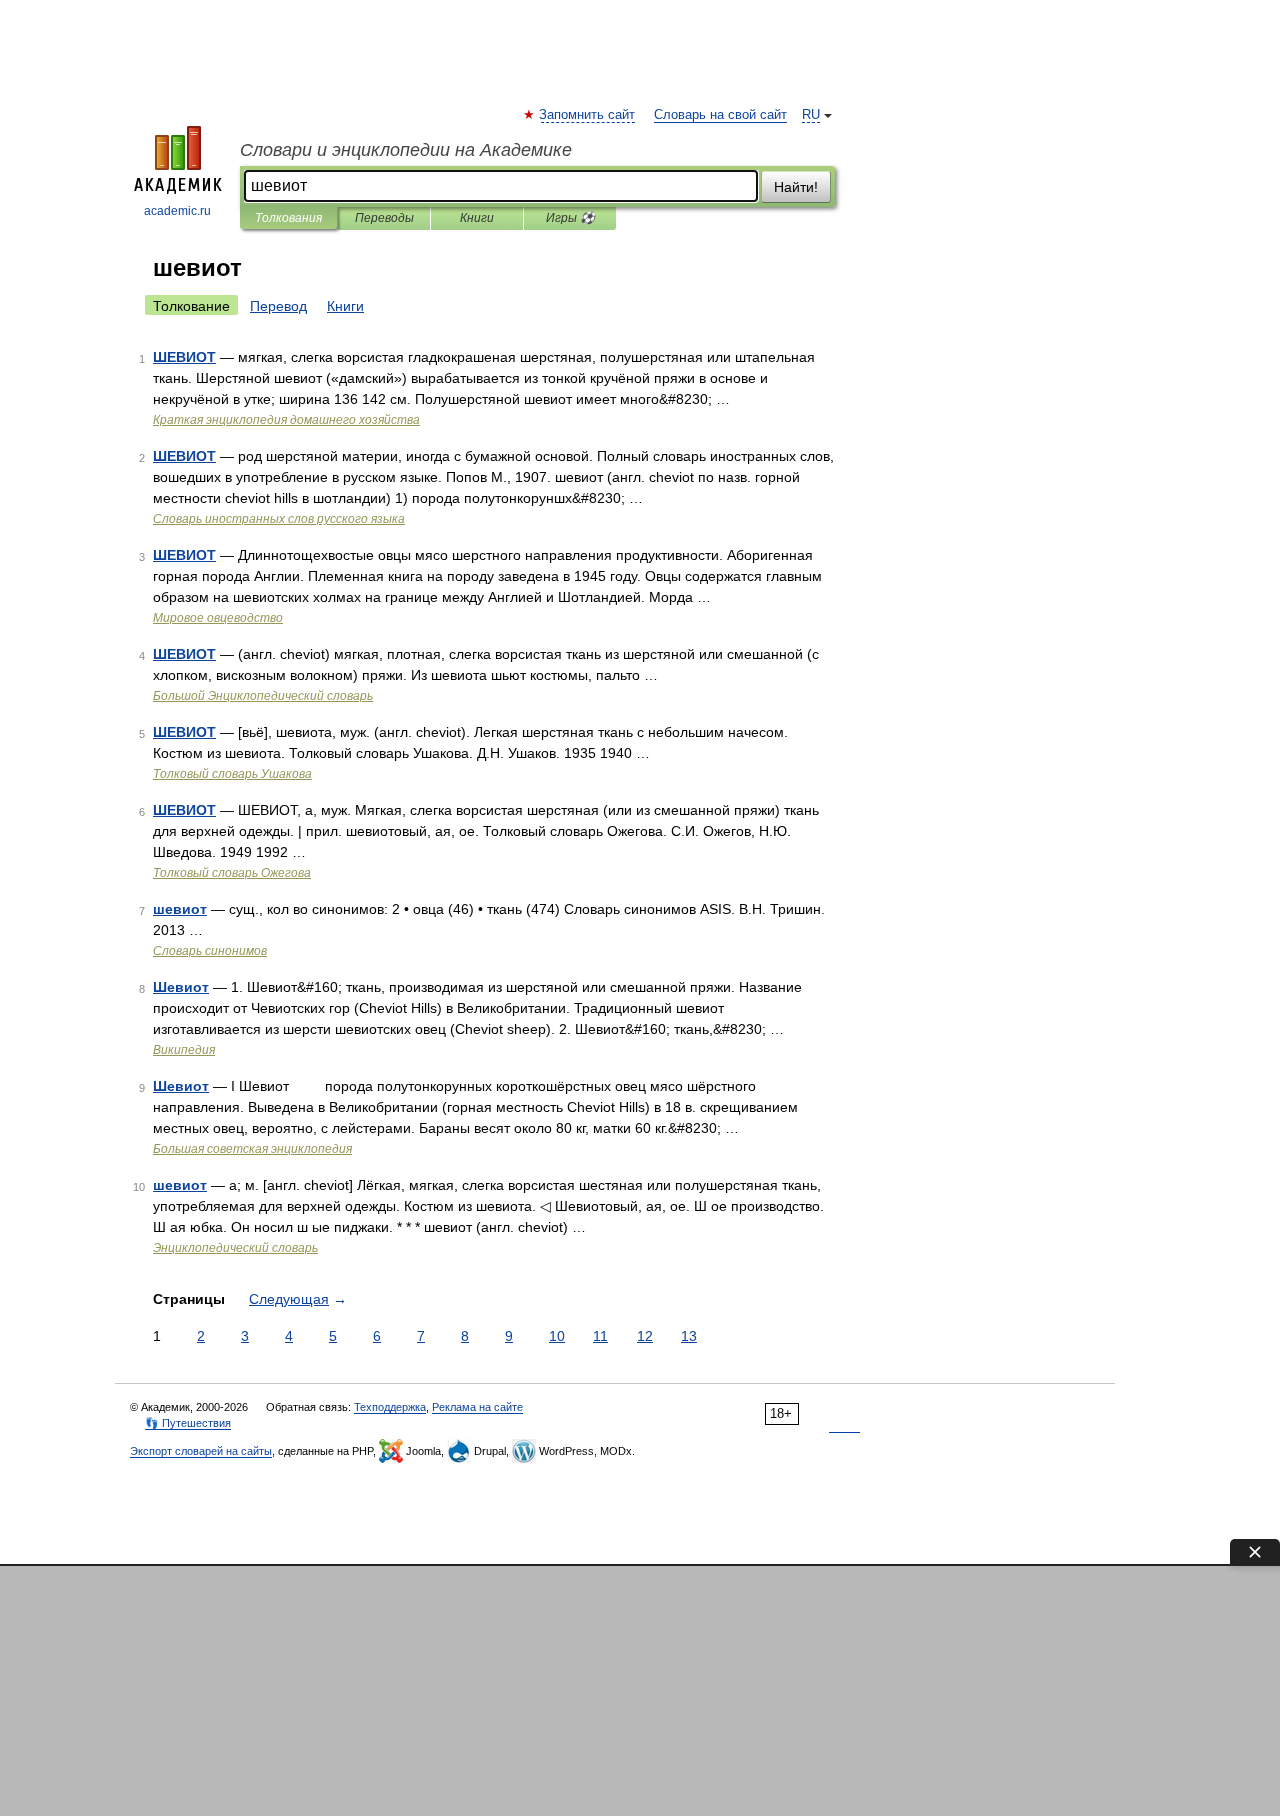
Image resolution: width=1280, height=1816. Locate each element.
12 (645, 1336)
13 (689, 1336)
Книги (477, 218)
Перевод (278, 306)
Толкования (288, 218)
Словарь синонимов (210, 951)
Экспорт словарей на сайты (201, 1451)
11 (600, 1336)
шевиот (180, 909)
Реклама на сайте (477, 1407)
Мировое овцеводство (218, 618)
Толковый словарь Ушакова (232, 774)
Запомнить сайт (588, 115)
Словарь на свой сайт (720, 115)
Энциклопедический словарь (235, 1248)
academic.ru (177, 211)
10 (557, 1336)
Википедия (184, 1050)
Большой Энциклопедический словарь (263, 696)
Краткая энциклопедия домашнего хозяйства (286, 420)
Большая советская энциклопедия (252, 1149)
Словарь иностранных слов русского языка (279, 519)
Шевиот (181, 987)
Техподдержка (390, 1407)
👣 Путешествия (188, 1423)
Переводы (384, 218)
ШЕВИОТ (184, 357)
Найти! (796, 187)
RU (811, 115)
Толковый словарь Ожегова (232, 873)
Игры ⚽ (570, 218)
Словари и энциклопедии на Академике (406, 150)
